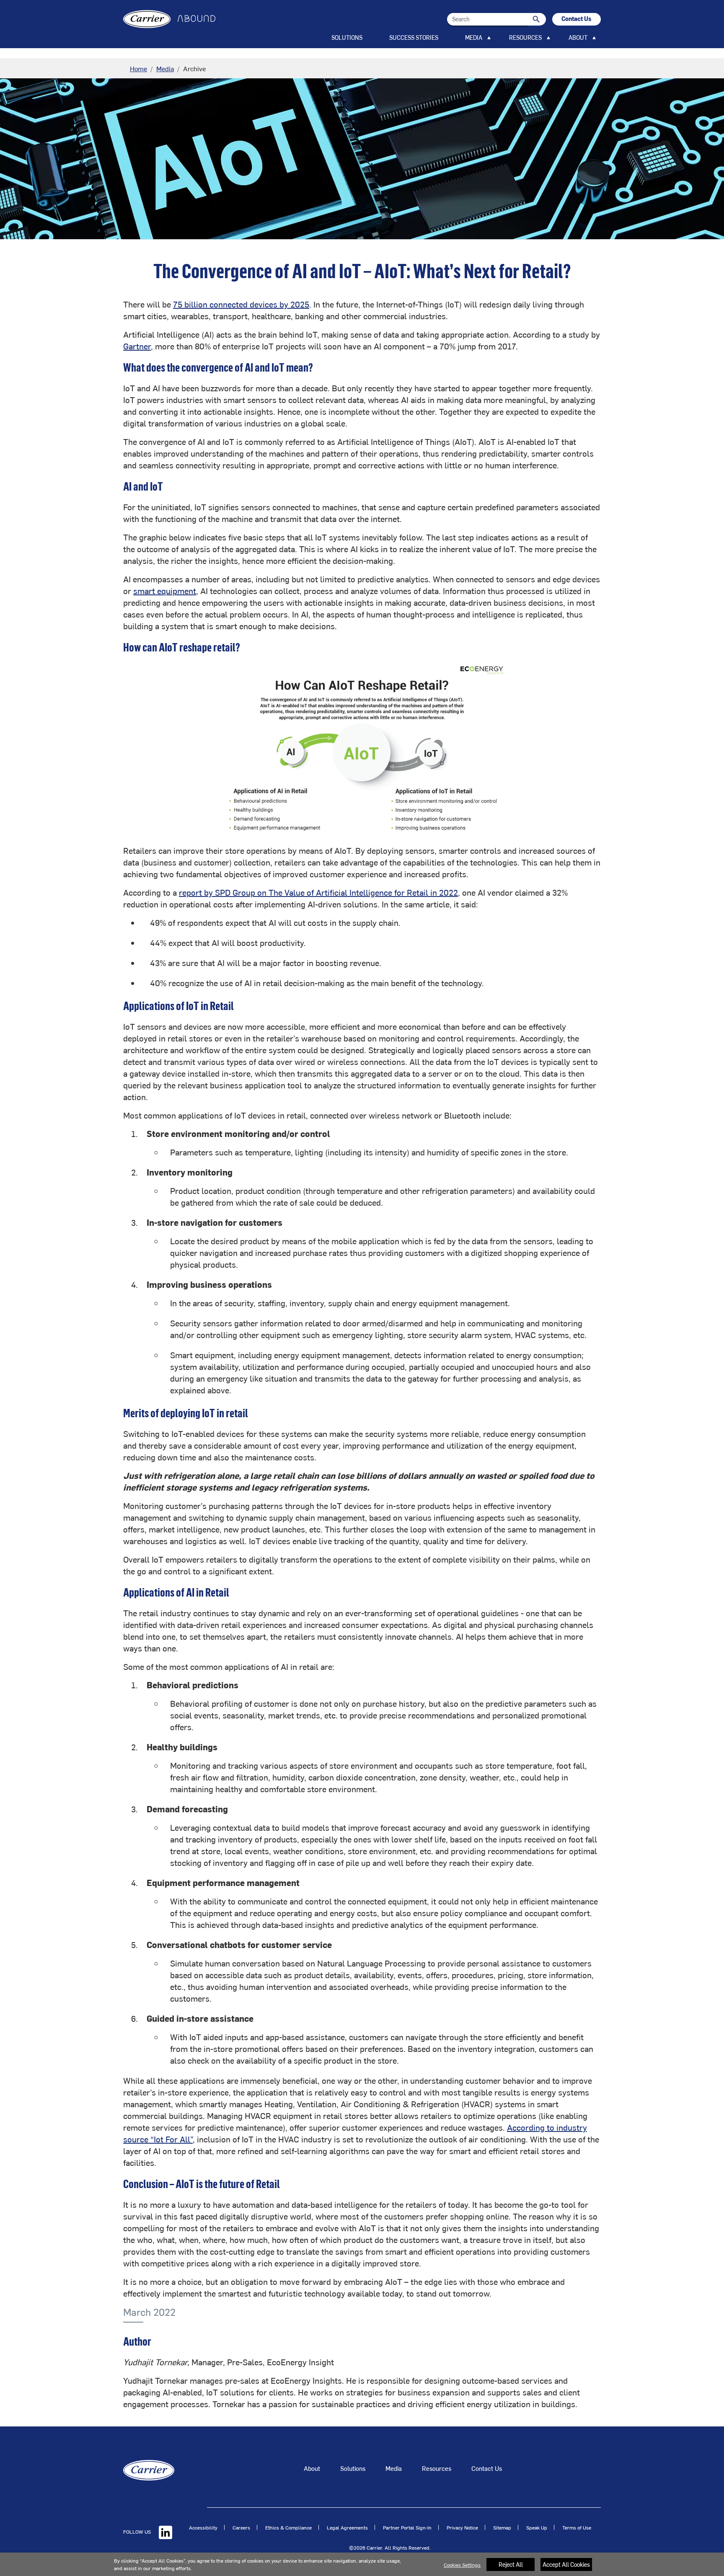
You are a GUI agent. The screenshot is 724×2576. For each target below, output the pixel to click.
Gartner (137, 346)
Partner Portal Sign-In (407, 2527)
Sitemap (502, 2527)
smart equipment (165, 590)
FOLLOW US (138, 2532)
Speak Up (537, 2527)
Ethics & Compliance (288, 2527)
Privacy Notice (462, 2527)
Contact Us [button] (577, 19)
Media (165, 68)
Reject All (511, 2564)
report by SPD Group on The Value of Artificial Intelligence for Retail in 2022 (318, 892)
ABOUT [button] (578, 37)
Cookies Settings (462, 2565)
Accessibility (203, 2527)
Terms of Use (577, 2527)
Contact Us (487, 2468)
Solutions (353, 2468)
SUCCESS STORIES (414, 37)
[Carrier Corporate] (149, 2469)
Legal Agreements (347, 2527)
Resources (437, 2468)
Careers (241, 2527)
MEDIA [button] (474, 37)
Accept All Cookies (566, 2564)
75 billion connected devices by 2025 (241, 304)
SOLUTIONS (347, 37)
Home (138, 68)
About (312, 2468)
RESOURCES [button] (525, 37)
